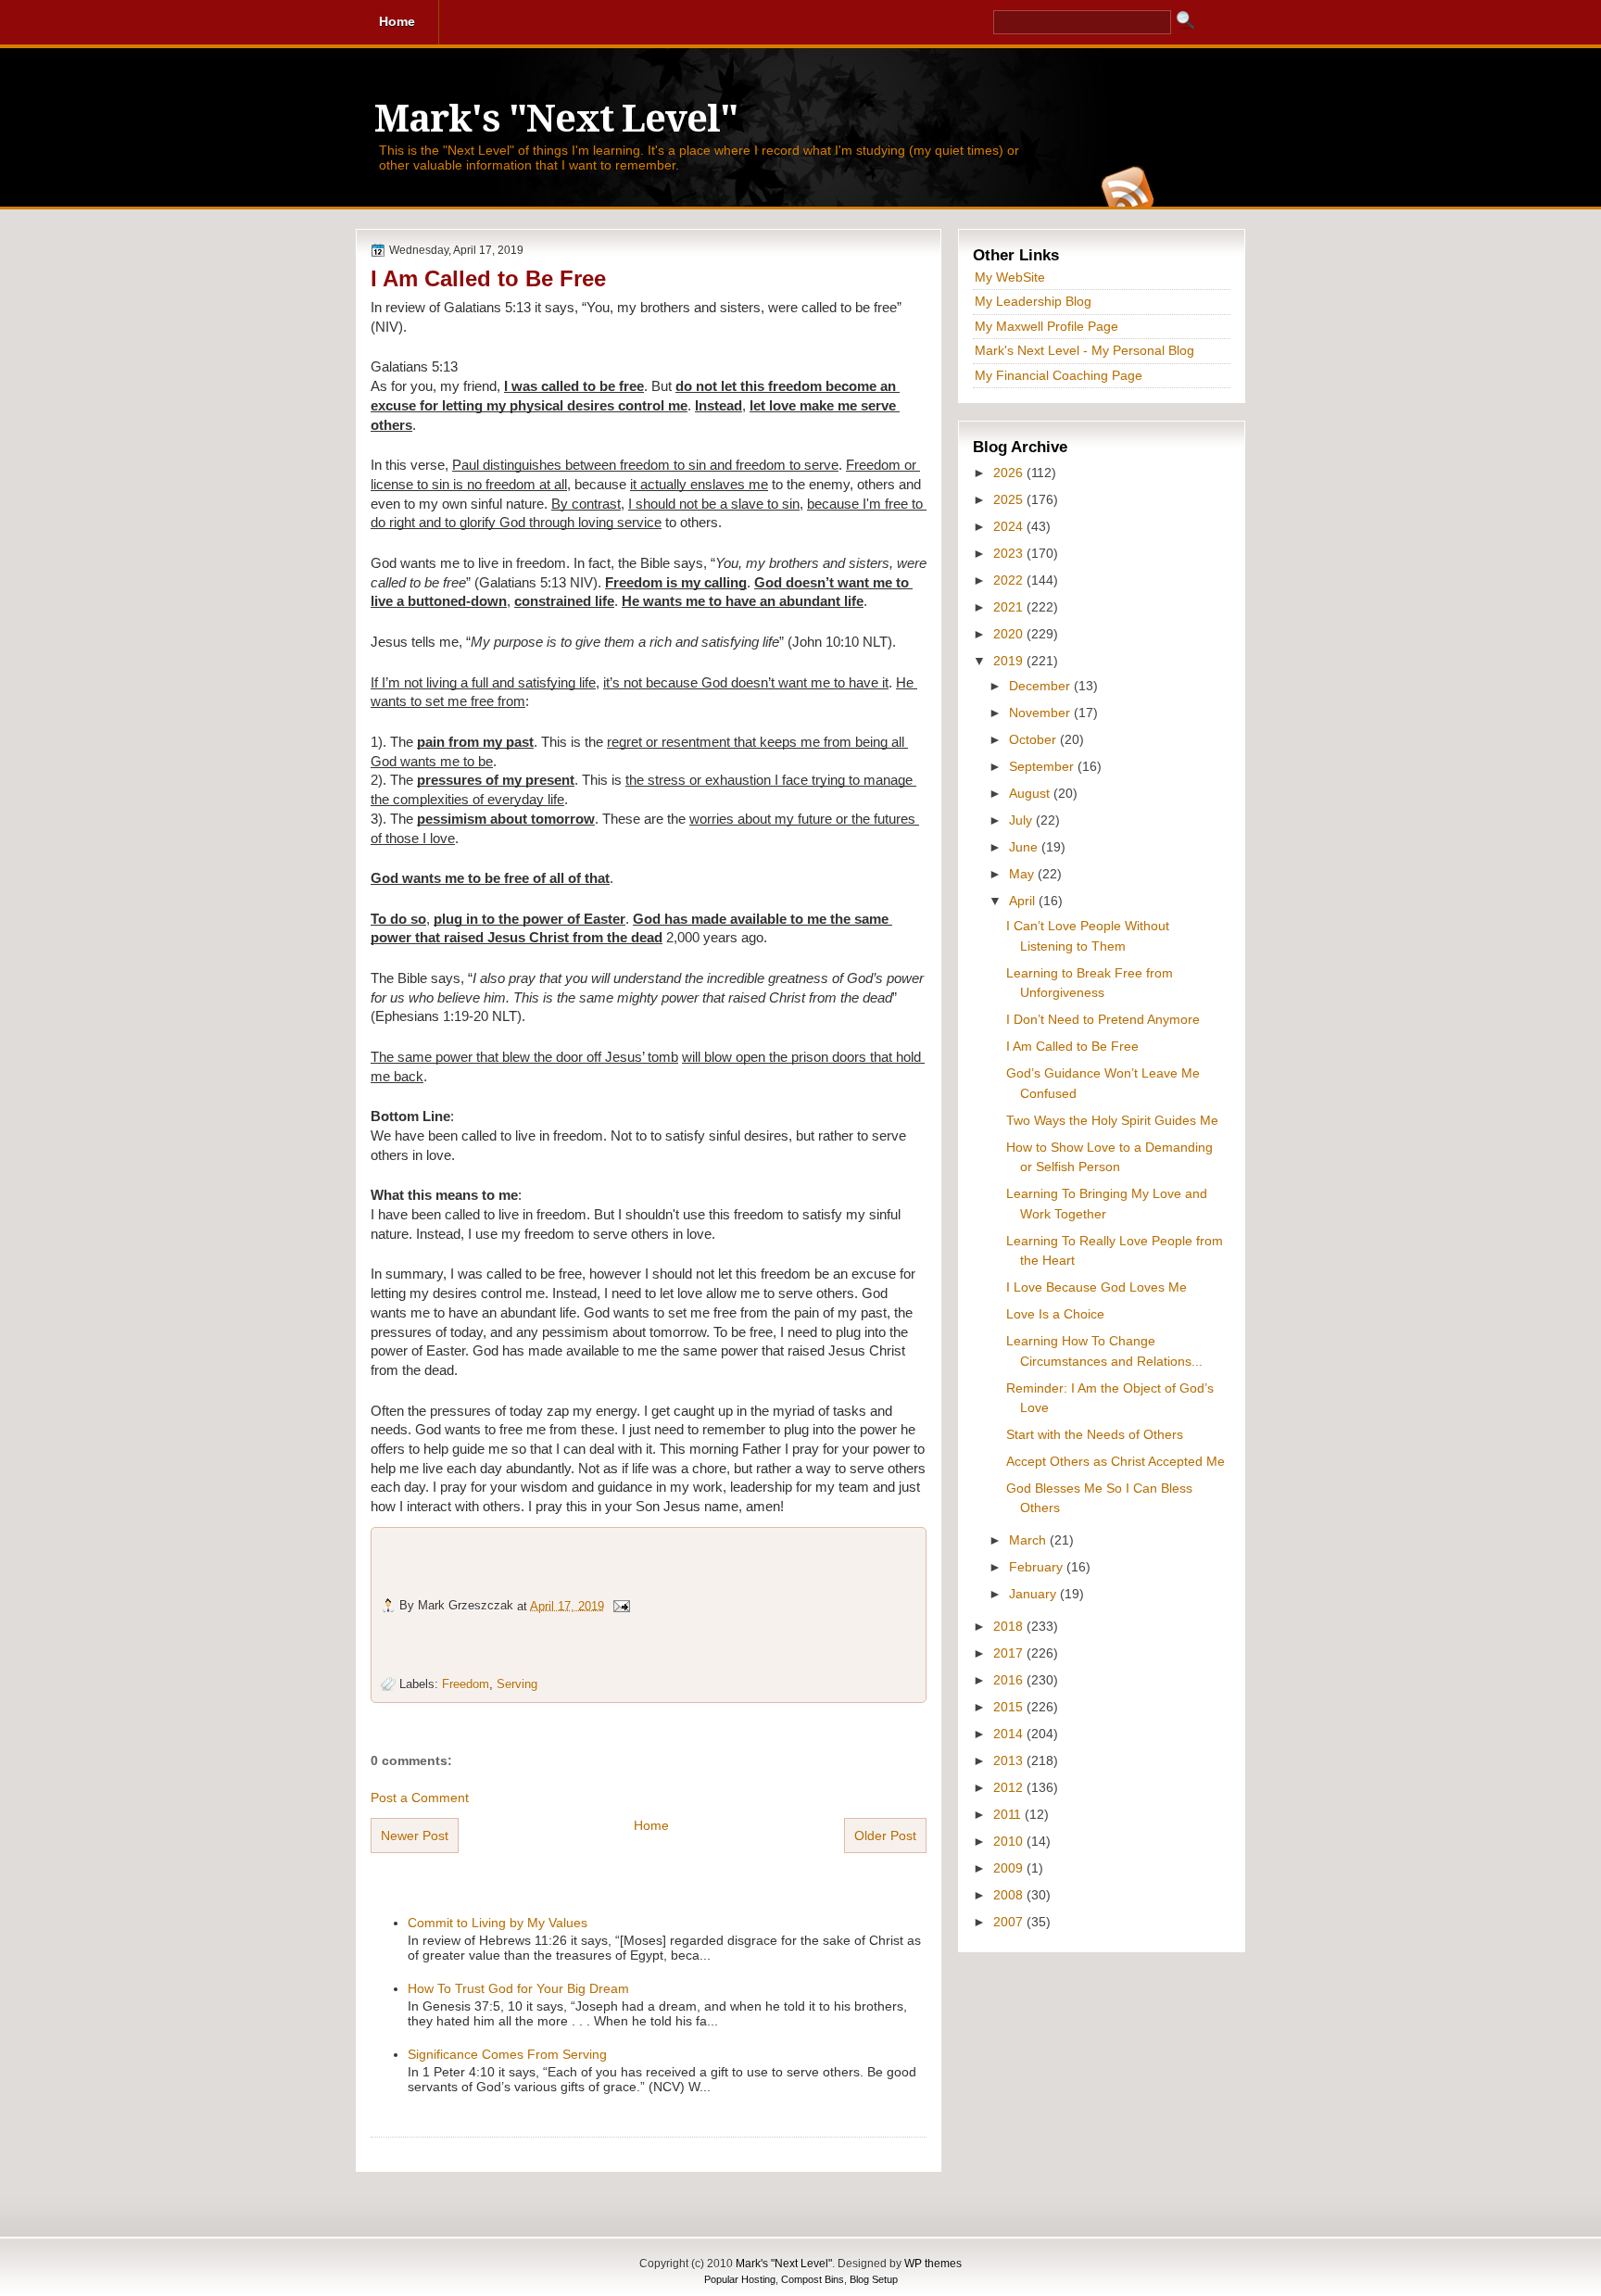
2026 (1010, 473)
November (1041, 713)
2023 (1010, 553)
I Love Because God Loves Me (1097, 1287)
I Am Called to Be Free (488, 278)
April (1024, 901)
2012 (1010, 1787)
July (1022, 820)
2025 (1010, 499)
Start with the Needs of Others (1095, 1434)
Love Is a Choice (1055, 1314)
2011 (1009, 1814)
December (1041, 686)
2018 (1010, 1626)
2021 (1010, 607)
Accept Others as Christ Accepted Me (1116, 1461)
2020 (1010, 634)
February (1038, 1567)
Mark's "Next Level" (556, 119)
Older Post (885, 1836)
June (1025, 847)
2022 (1010, 580)
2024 (1010, 526)
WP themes (933, 2264)
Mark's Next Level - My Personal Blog (1084, 350)
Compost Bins (813, 2279)
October (1034, 739)
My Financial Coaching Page (1059, 375)
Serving (517, 1684)
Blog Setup (874, 2279)
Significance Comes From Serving (507, 2054)
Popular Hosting (740, 2279)
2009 (1010, 1868)
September (1043, 766)
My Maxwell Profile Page (1046, 326)
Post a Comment (420, 1798)
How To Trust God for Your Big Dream (518, 1988)
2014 (1010, 1734)
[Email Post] (621, 1605)
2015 (1010, 1707)
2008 (1010, 1895)
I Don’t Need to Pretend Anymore (1103, 1019)
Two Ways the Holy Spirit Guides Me (1112, 1120)
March (1029, 1540)
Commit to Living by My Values (498, 1923)
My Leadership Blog (1033, 301)
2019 (1010, 661)
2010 (1010, 1841)
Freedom (466, 1684)
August (1031, 793)
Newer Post (415, 1836)
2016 (1010, 1680)
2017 (1010, 1653)
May (1023, 874)
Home (651, 1825)
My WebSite (1010, 277)
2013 (1010, 1760)
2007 (1010, 1922)
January (1034, 1594)
